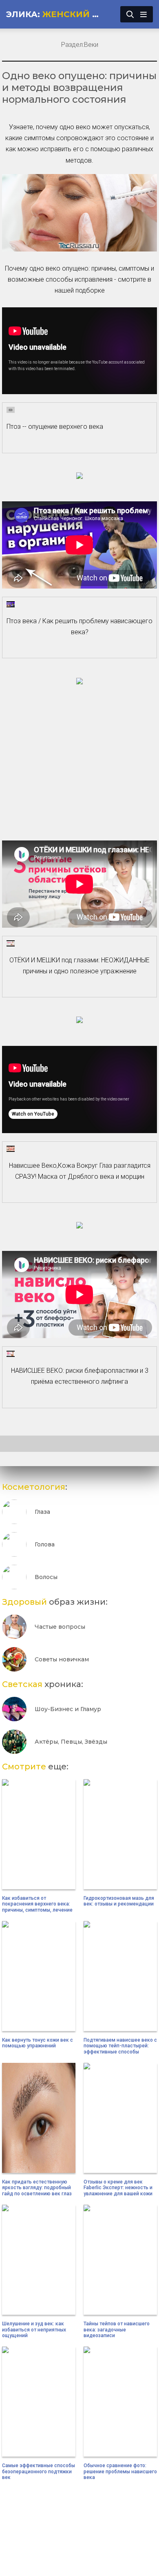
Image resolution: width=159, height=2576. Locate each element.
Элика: (56, 14)
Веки (91, 45)
